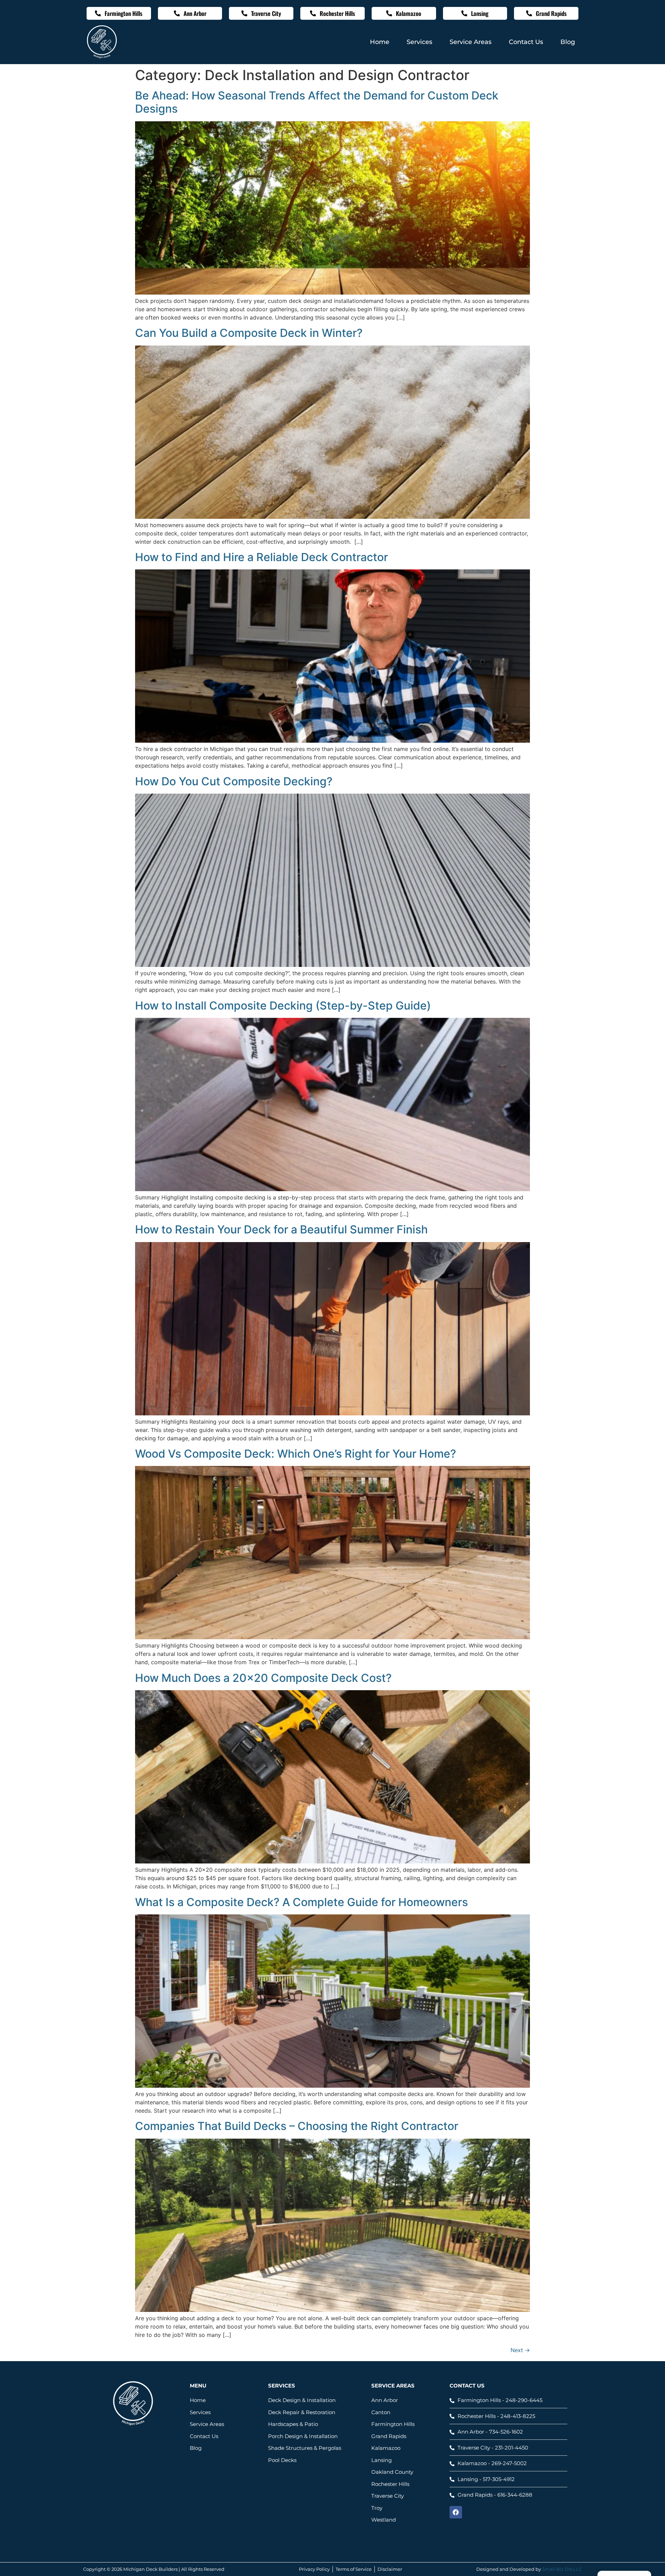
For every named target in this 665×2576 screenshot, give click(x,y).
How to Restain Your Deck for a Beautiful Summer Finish (281, 1229)
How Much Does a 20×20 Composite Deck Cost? (263, 1678)
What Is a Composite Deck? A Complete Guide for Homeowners (302, 1902)
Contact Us (526, 42)
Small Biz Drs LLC (562, 2569)
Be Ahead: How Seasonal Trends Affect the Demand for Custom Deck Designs (317, 102)
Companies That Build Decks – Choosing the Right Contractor (297, 2126)
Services (419, 42)
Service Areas (471, 42)
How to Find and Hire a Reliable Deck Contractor (261, 557)
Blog (568, 42)
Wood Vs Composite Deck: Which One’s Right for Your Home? (296, 1454)
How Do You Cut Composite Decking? (234, 781)
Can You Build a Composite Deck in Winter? (249, 333)
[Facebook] (456, 2512)
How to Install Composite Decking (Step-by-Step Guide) (283, 1006)
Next (520, 2350)
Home (380, 42)
